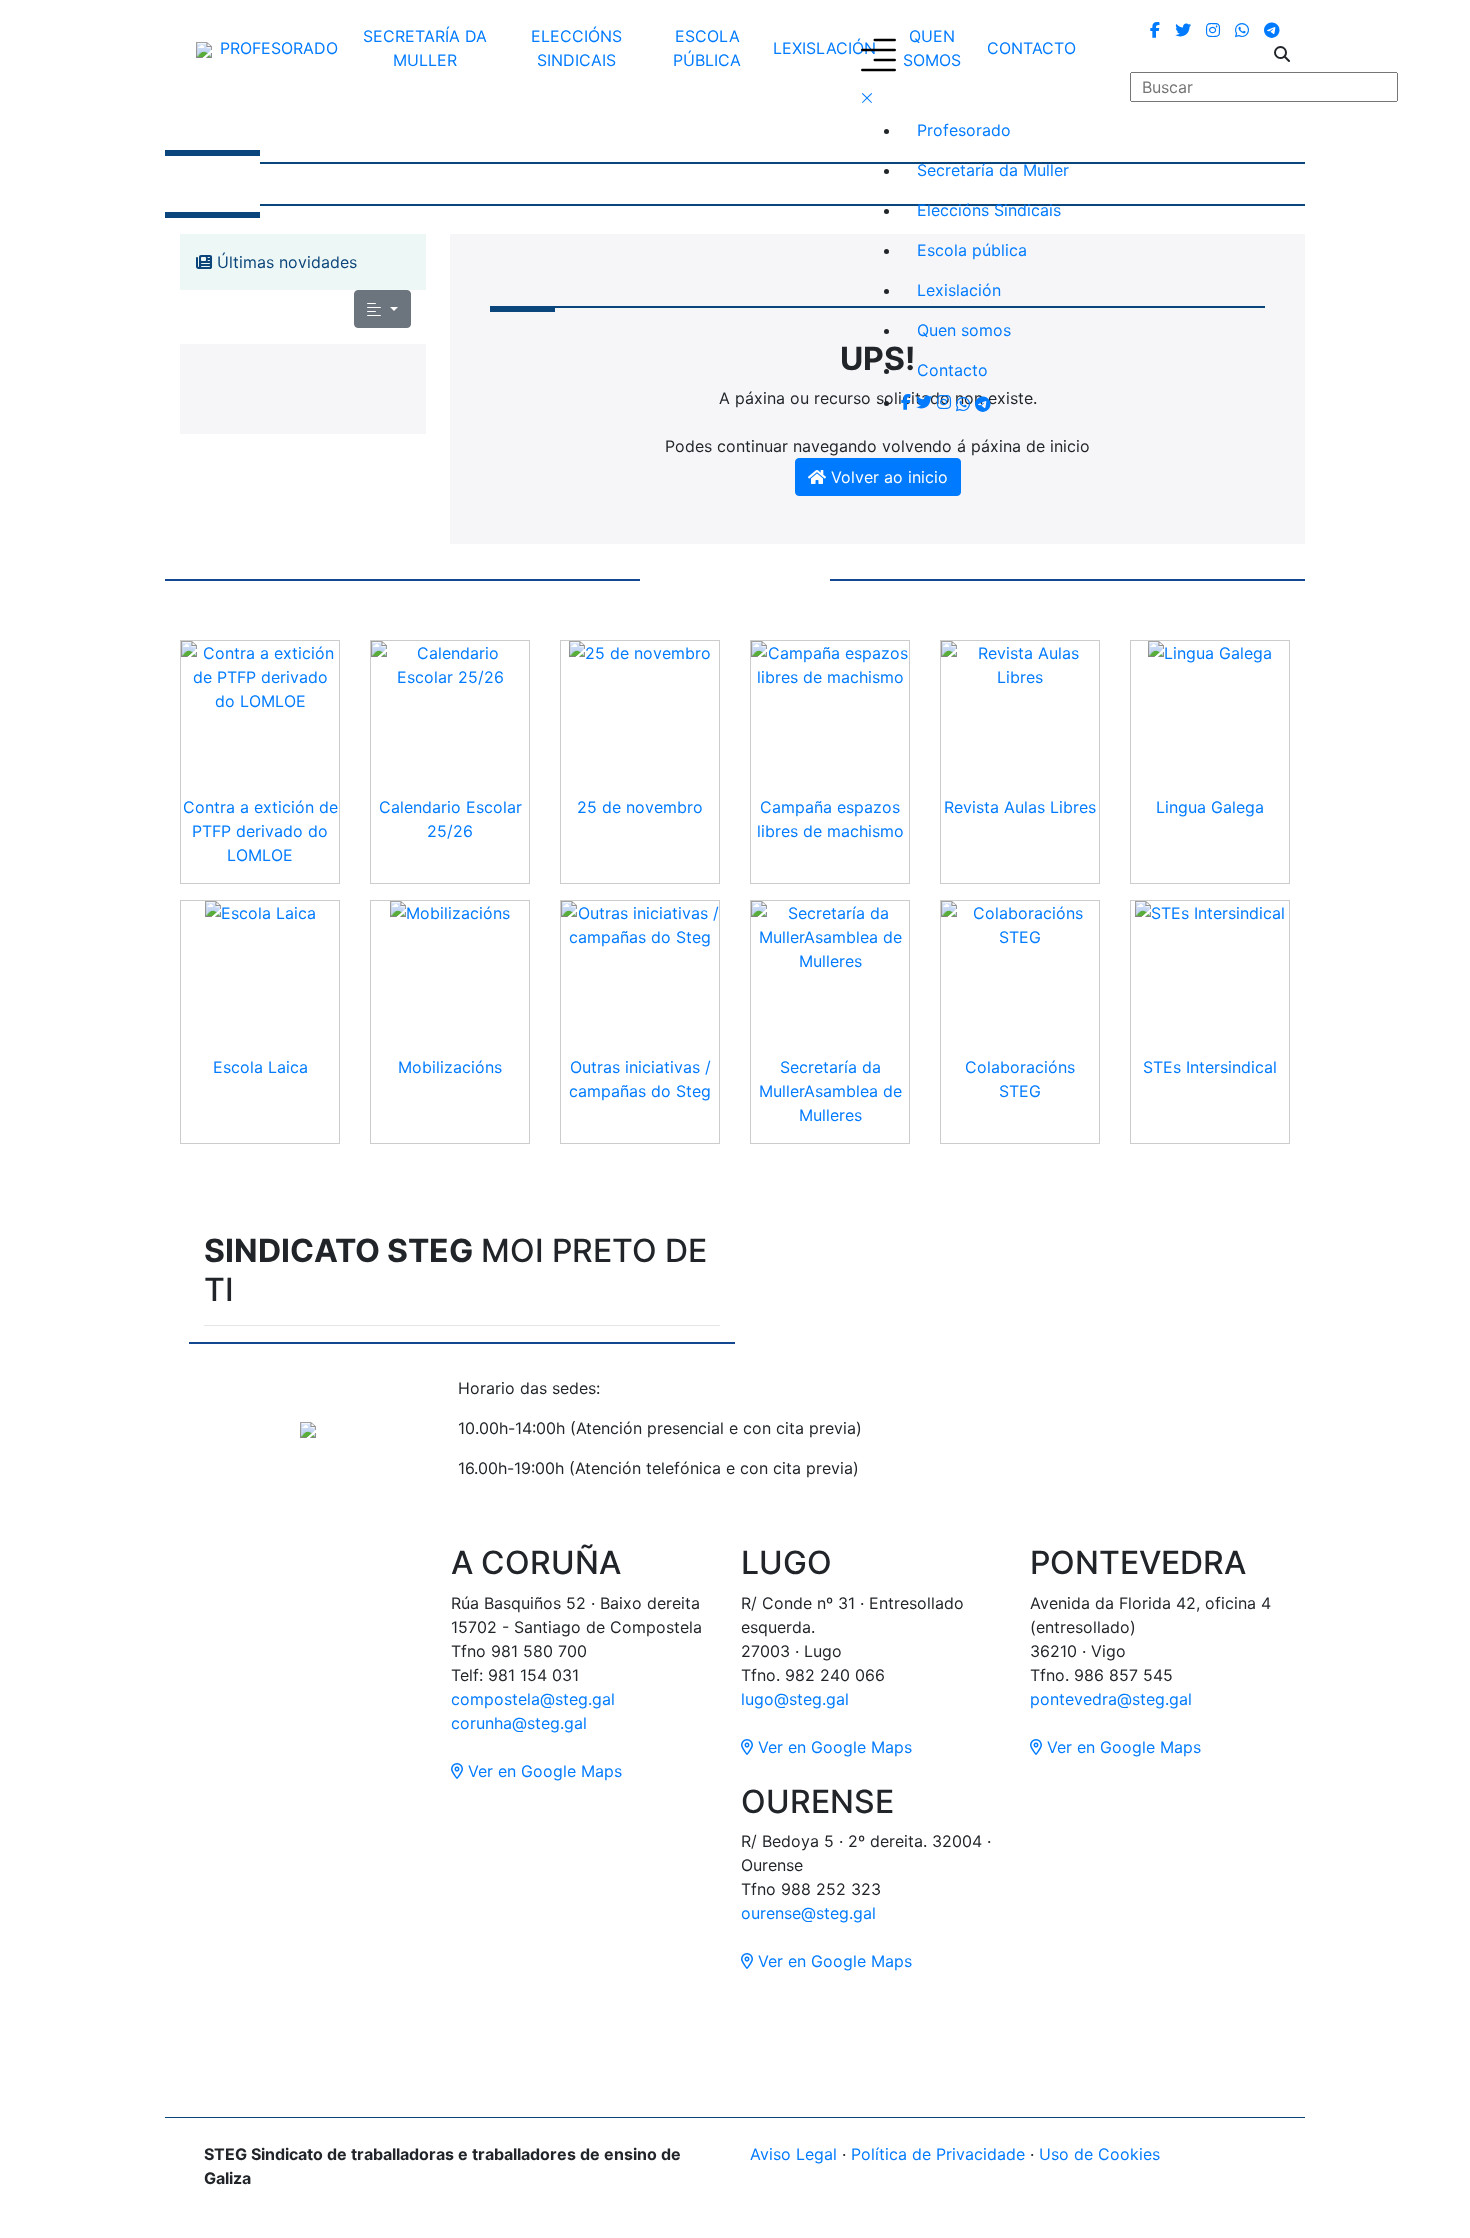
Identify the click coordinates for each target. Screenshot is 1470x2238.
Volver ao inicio (887, 477)
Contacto (952, 370)
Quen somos (964, 330)
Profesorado (279, 48)
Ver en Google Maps (542, 1771)
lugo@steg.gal (795, 1699)
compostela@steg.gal (533, 1699)
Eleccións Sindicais (576, 48)
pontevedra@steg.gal (1111, 1699)
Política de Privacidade (938, 2154)
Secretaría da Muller (425, 48)
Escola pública (707, 48)
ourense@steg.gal (808, 1913)
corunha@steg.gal (519, 1723)
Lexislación (824, 48)
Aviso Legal (793, 2154)
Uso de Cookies (1099, 2154)
